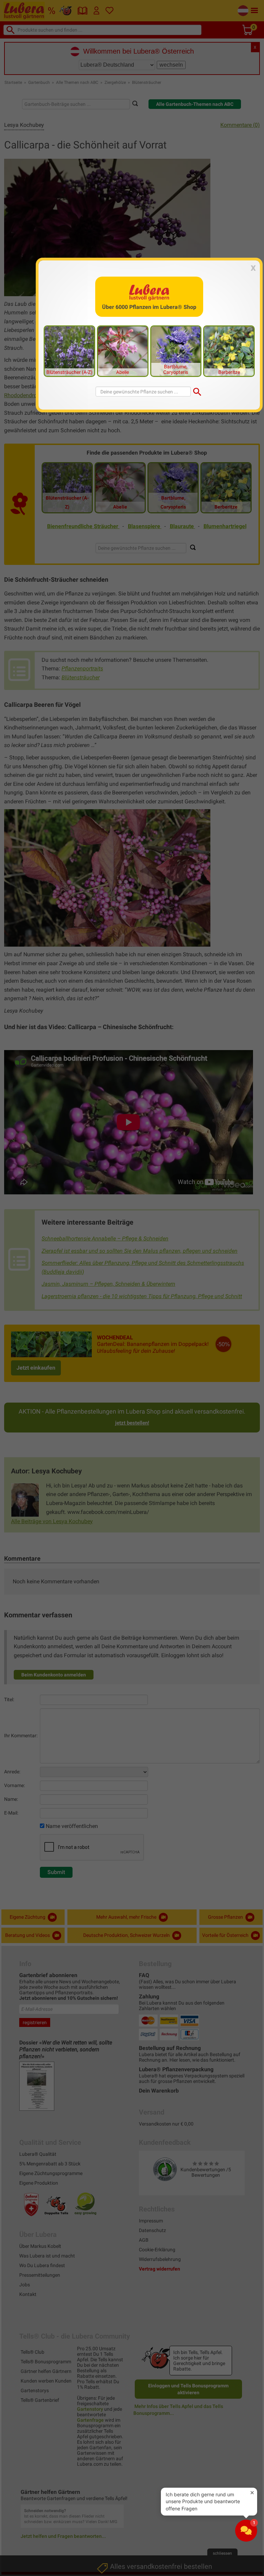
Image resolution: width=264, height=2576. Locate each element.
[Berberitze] (229, 351)
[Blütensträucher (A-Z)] (69, 351)
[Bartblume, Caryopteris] (176, 351)
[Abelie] (123, 351)
